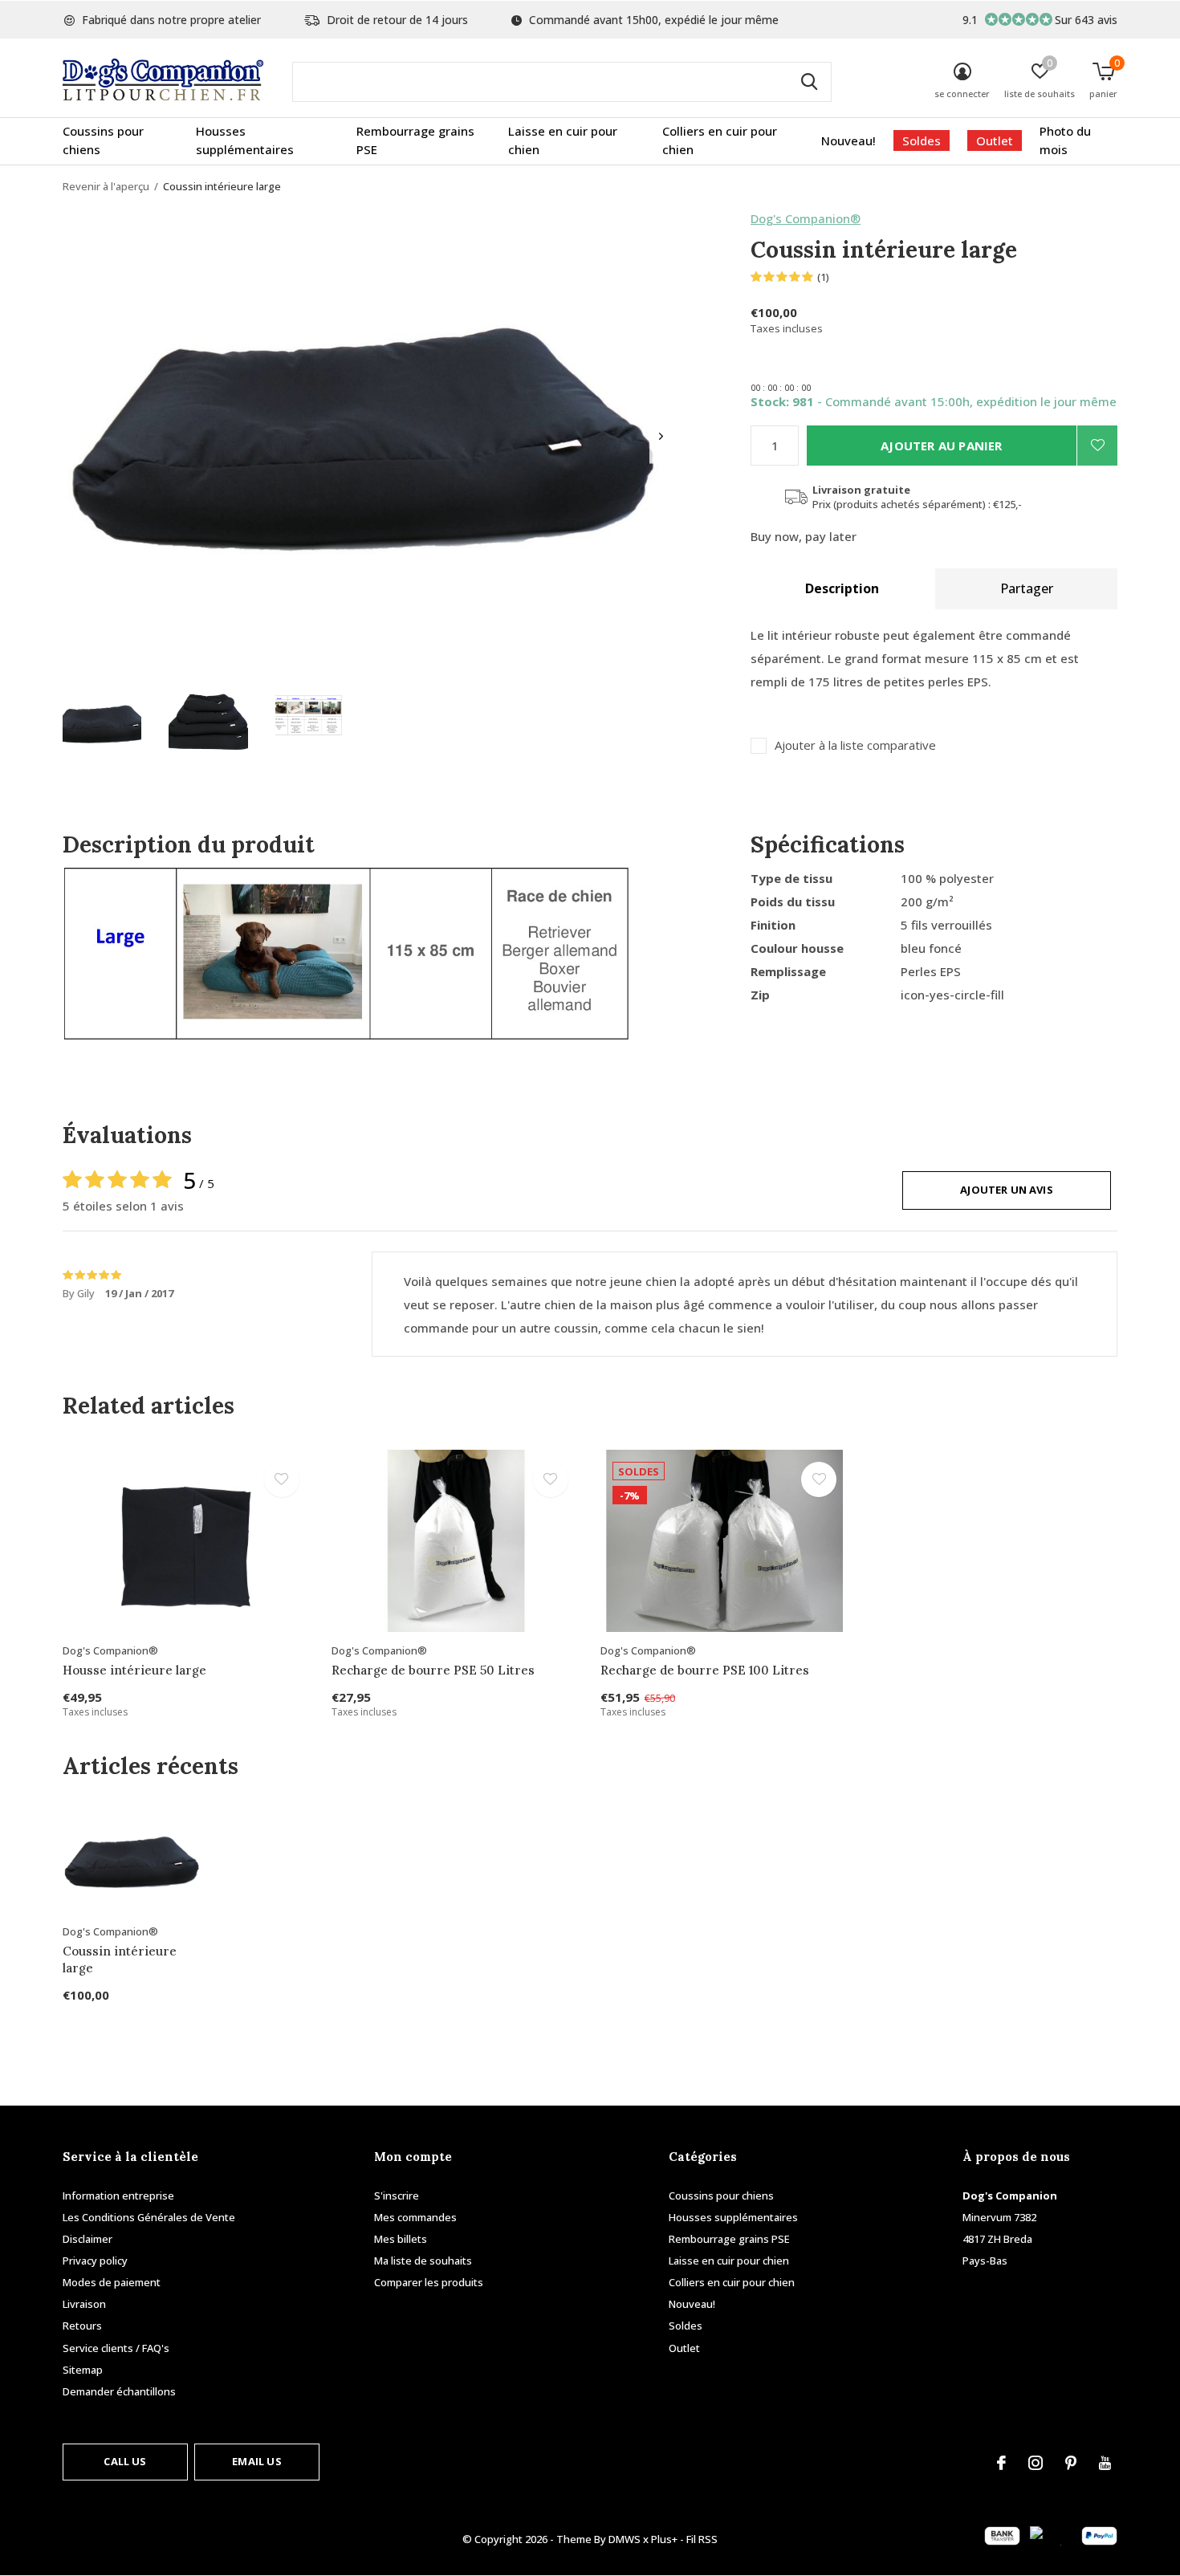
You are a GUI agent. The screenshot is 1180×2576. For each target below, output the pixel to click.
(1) (823, 277)
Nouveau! (848, 140)
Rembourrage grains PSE (415, 140)
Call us (125, 2461)
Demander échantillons (119, 2391)
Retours (82, 2326)
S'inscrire (397, 2196)
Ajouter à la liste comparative (855, 745)
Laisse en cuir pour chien (563, 140)
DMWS (625, 2539)
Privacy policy (95, 2261)
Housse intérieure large (134, 1670)
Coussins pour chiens (103, 140)
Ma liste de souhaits (423, 2261)
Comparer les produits (429, 2282)
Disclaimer (87, 2239)
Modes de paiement (112, 2282)
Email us (256, 2461)
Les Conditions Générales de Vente (149, 2217)
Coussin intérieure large (120, 1959)
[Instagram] (1036, 2463)
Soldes (922, 140)
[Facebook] (1001, 2463)
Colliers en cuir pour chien (720, 140)
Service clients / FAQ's (116, 2348)
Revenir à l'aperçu (106, 186)
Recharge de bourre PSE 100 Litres (705, 1670)
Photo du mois (1065, 140)
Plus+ (664, 2539)
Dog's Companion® (806, 218)
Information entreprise (118, 2196)
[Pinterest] (1071, 2463)
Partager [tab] (1027, 588)
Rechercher (809, 82)
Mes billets (401, 2239)
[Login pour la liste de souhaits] (1097, 446)
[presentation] (661, 436)
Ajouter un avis (1007, 1190)
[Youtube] (1105, 2463)
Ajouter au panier (941, 446)
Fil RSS (702, 2539)
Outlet (995, 140)
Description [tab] (842, 588)
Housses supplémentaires (245, 140)
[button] (102, 724)
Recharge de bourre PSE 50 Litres (433, 1670)
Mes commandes (415, 2217)
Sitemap (83, 2370)
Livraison (84, 2304)
